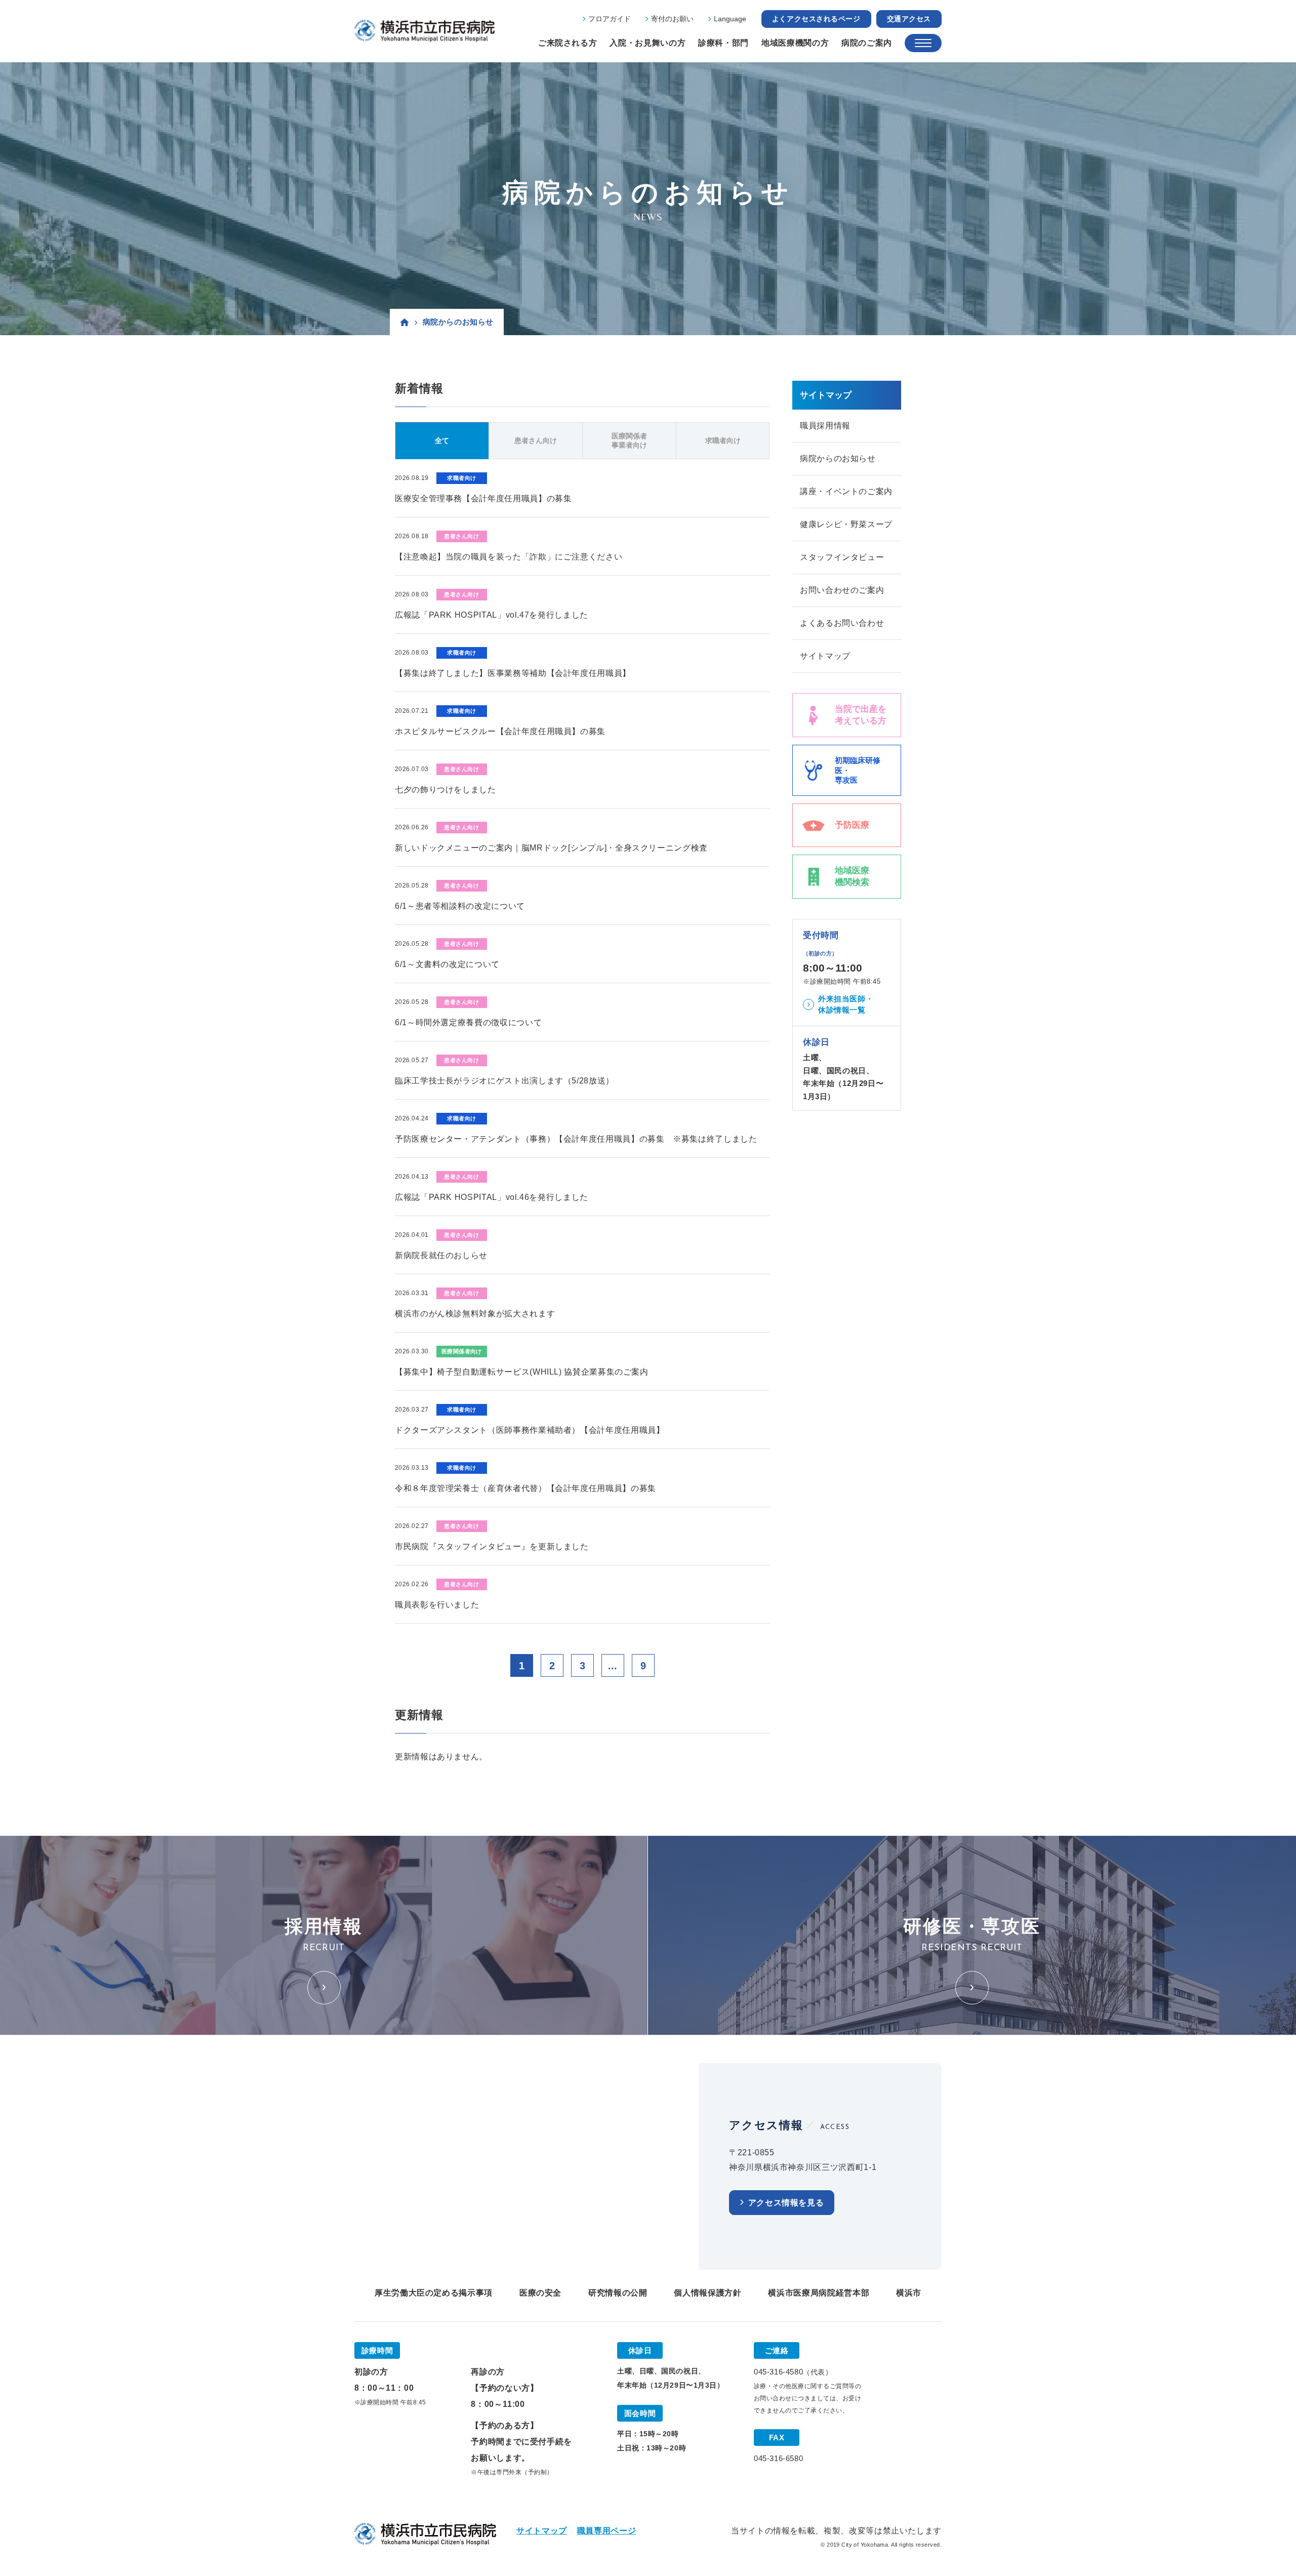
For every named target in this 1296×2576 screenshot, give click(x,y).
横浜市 (909, 2293)
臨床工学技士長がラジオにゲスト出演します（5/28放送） (504, 1081)
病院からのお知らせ (838, 458)
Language (730, 19)
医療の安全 (540, 2293)
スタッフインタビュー (842, 557)
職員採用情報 (825, 426)
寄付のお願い (672, 19)
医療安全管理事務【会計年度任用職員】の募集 (483, 498)
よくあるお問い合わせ (842, 623)
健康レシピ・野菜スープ (846, 524)
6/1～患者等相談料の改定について (460, 906)
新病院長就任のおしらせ (441, 1255)
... (613, 1666)
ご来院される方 (568, 43)
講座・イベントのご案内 (846, 491)
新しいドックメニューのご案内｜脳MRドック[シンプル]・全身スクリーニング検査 (551, 848)
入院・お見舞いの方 (647, 43)
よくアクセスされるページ (816, 19)
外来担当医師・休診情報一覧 (846, 1004)
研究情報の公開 (618, 2293)
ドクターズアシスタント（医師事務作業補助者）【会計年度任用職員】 (530, 1430)
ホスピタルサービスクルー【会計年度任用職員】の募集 (500, 731)
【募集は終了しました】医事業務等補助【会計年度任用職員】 (513, 673)
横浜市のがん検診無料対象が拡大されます (475, 1314)
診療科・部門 (723, 43)
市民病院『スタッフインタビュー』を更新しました (492, 1546)
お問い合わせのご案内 (842, 590)
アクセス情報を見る (786, 2203)
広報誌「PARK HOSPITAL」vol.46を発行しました (492, 1197)
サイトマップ (825, 656)
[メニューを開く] (923, 43)
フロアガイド (610, 19)
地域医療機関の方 (795, 43)
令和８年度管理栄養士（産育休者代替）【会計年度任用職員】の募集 (525, 1488)
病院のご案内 (867, 43)
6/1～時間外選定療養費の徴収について (468, 1022)
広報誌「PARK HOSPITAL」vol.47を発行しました (492, 615)
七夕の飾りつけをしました (445, 790)
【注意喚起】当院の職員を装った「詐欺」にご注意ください (509, 557)
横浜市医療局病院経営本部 (819, 2293)
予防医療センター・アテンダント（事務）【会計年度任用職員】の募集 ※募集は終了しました (576, 1139)
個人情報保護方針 (707, 2293)
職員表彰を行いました (437, 1605)
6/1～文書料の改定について (447, 964)
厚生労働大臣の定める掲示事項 (434, 2293)
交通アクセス (909, 19)
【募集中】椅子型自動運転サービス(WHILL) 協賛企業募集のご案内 (522, 1372)
